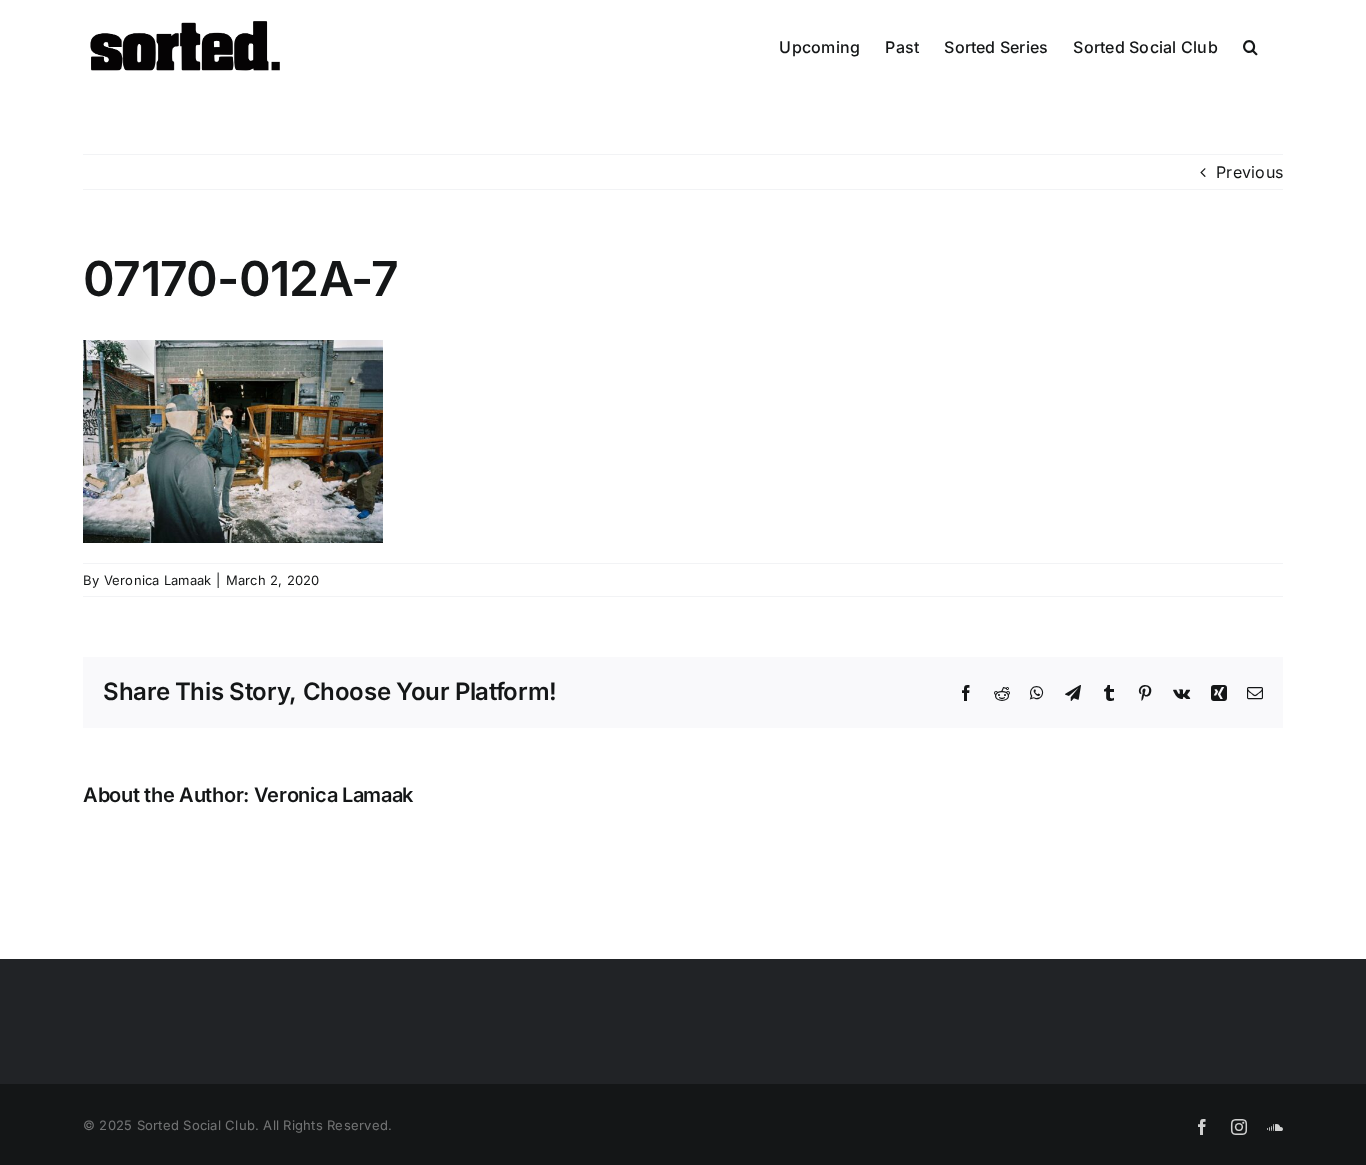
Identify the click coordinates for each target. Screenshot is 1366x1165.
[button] (1250, 47)
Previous (1249, 172)
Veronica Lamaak (158, 580)
